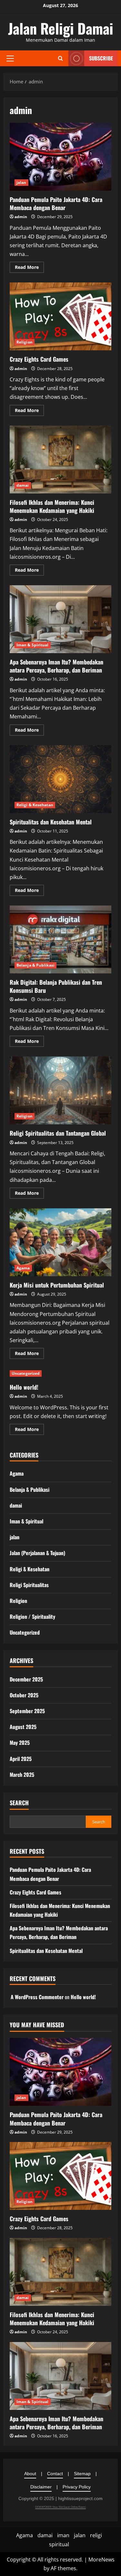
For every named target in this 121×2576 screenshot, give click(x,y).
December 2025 (26, 1679)
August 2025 (23, 1727)
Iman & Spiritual (33, 645)
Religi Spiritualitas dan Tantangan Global (60, 1090)
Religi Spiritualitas (29, 1585)
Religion (25, 342)
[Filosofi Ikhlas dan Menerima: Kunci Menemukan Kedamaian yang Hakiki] (60, 2272)
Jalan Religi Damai (61, 28)
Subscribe (101, 58)
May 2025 (20, 1743)
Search (19, 1803)
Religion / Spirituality (32, 1617)
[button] (10, 58)
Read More (29, 268)
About (30, 2474)
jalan (21, 182)
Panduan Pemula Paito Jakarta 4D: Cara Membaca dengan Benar (60, 157)
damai (23, 485)
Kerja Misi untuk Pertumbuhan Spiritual (60, 1242)
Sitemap (82, 2474)
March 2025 (22, 1775)
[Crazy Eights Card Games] (60, 2176)
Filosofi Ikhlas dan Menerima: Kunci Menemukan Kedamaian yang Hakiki (60, 460)
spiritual (59, 2544)
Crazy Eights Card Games (60, 316)
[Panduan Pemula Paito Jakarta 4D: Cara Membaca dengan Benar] (60, 2072)
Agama (23, 1268)
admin (21, 217)
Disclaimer (41, 2487)
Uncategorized (26, 1373)
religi (96, 2535)
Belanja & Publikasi (35, 965)
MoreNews (101, 2560)
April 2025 (21, 1759)
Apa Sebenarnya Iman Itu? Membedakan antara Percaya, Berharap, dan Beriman (60, 619)
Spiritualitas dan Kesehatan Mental (60, 779)
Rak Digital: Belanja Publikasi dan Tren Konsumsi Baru (60, 939)
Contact (55, 2474)
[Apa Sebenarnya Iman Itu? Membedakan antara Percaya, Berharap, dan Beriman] (60, 2376)
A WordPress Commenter (37, 1997)
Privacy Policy (77, 2487)
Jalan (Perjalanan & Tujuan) (37, 1553)
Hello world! (24, 1387)
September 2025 (27, 1711)
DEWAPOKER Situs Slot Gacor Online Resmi (60, 2507)
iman (63, 2535)
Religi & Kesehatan (35, 805)
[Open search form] (60, 58)
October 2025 (24, 1695)
